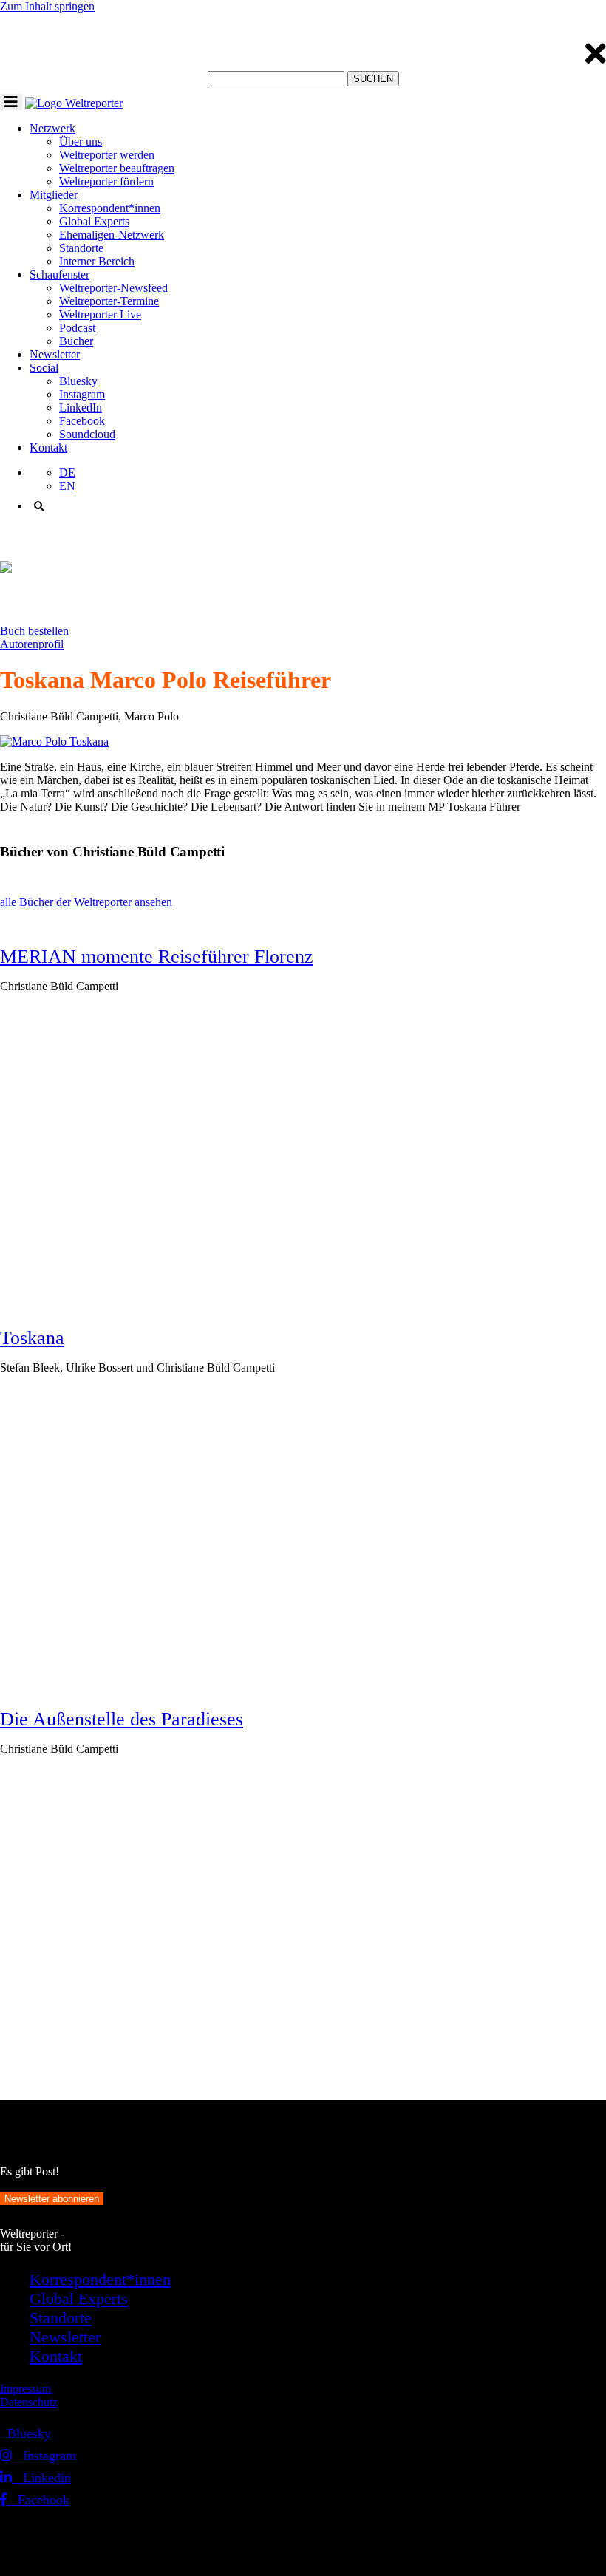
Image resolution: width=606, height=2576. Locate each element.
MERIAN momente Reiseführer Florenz (157, 957)
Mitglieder (54, 195)
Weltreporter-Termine (109, 301)
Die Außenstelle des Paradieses (122, 1719)
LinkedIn (81, 408)
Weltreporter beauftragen (117, 168)
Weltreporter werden (107, 155)
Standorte (81, 248)
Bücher (76, 341)
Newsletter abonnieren (52, 2199)
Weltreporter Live (100, 314)
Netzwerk (52, 128)
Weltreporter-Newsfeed (113, 288)
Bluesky (78, 381)
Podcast (77, 328)
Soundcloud (87, 434)
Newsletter (55, 354)
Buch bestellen (34, 631)
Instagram (82, 394)
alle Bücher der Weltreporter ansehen (86, 902)
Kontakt (48, 447)
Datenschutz (29, 2402)
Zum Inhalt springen (47, 6)
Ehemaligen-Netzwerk (112, 235)
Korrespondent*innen (110, 208)
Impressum (25, 2389)
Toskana (32, 1338)
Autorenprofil (32, 644)
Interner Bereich (97, 261)
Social (44, 368)
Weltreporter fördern (106, 181)
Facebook (82, 421)
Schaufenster (59, 275)
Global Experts (94, 221)
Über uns (81, 142)
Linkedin (41, 2478)
